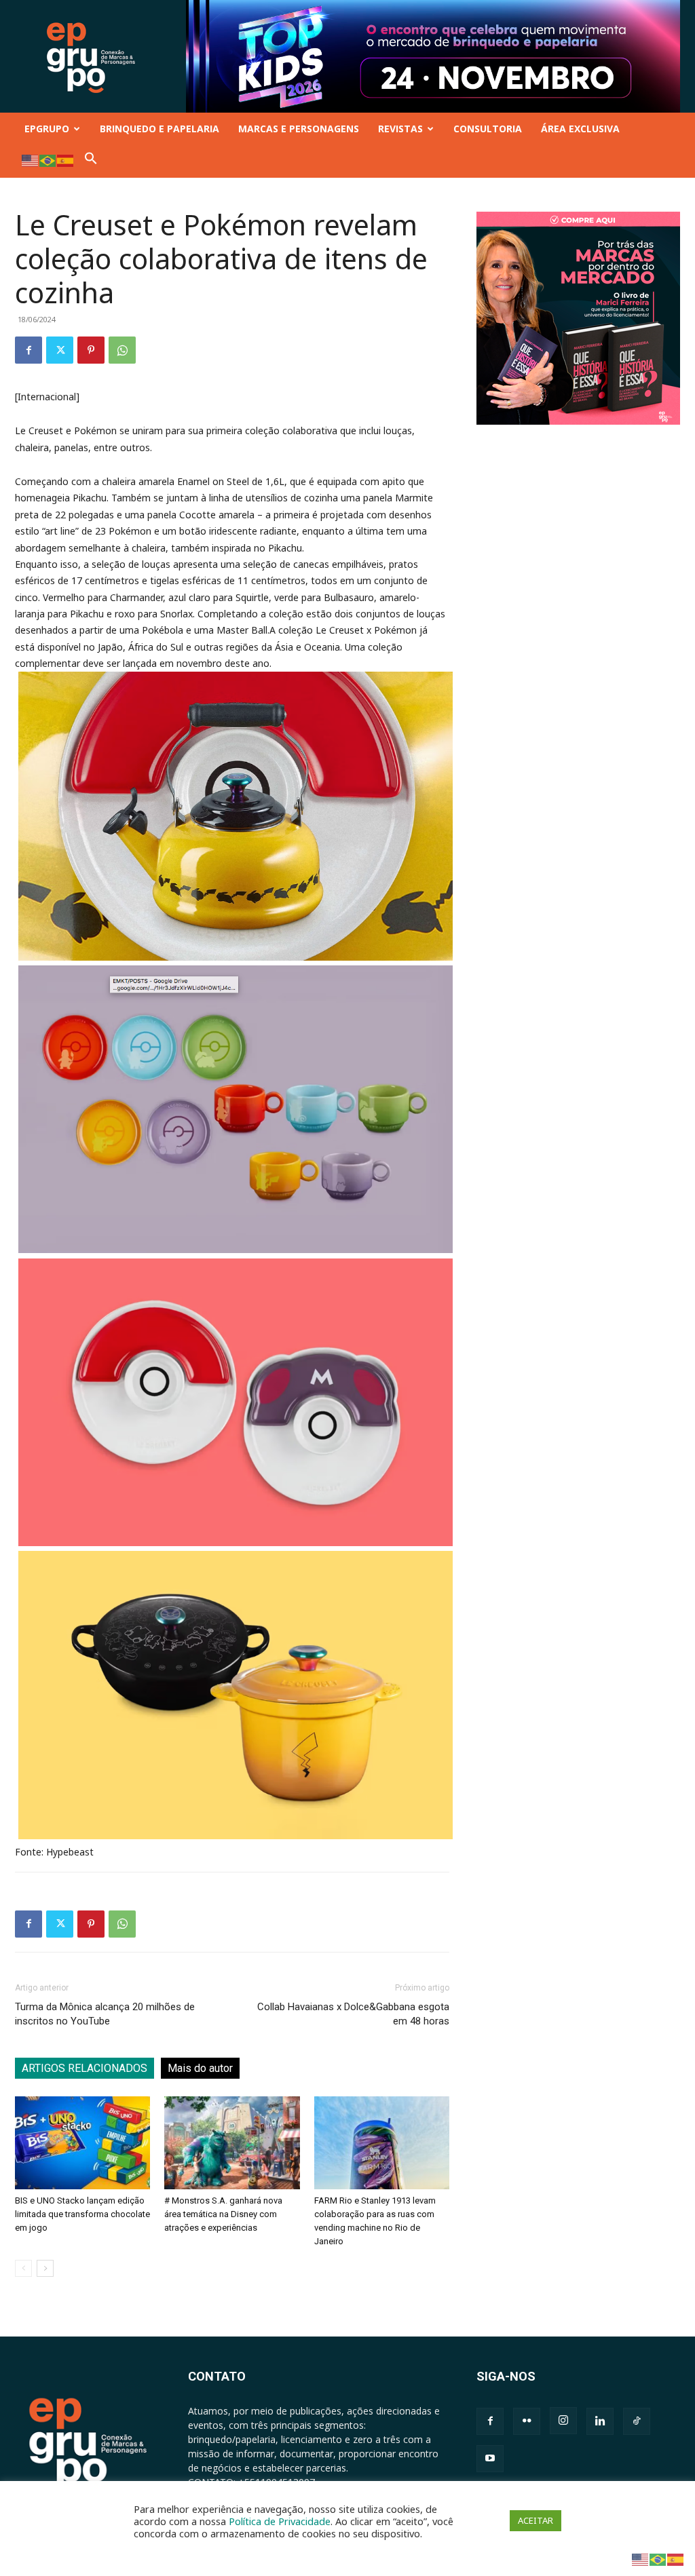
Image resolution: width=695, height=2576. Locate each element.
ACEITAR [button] (536, 2520)
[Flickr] (527, 2421)
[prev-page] (23, 2268)
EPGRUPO (47, 129)
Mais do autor (200, 2068)
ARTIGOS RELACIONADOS (84, 2068)
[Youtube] (490, 2459)
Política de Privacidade (280, 2521)
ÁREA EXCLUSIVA (580, 129)
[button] (91, 161)
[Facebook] (29, 350)
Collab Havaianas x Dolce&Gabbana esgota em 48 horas (353, 2014)
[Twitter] (60, 350)
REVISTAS (400, 129)
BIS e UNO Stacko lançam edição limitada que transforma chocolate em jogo (82, 2214)
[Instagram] (563, 2421)
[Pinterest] (91, 350)
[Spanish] (66, 160)
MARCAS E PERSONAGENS (299, 129)
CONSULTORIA (488, 129)
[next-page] (45, 2268)
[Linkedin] (600, 2421)
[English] (31, 160)
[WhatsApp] (122, 350)
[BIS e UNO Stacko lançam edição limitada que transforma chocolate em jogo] (82, 2143)
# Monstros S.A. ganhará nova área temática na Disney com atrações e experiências (223, 2214)
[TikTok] (637, 2421)
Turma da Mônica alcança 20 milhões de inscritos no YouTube (105, 2014)
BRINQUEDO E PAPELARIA (159, 129)
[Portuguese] (48, 160)
